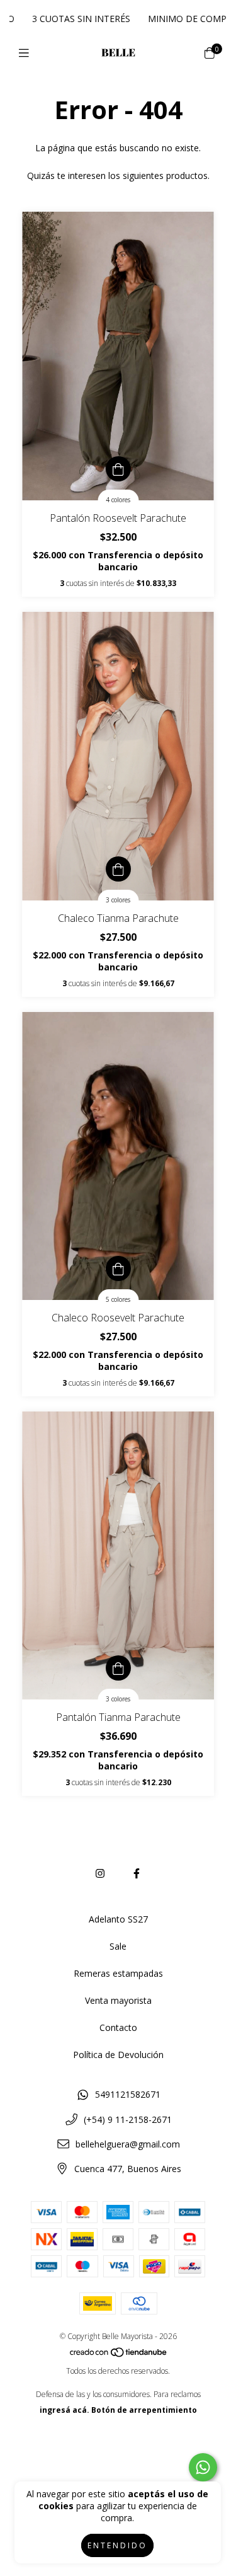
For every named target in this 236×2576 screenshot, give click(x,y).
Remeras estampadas (118, 1973)
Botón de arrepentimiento (144, 2410)
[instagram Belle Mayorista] (100, 1873)
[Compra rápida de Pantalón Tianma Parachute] (118, 1668)
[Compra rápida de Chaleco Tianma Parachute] (118, 869)
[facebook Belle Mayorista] (137, 1873)
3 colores (118, 900)
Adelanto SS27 (118, 1919)
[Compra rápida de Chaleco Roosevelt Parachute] (118, 1268)
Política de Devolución (118, 2055)
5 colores (118, 1299)
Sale (118, 1946)
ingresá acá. (65, 2410)
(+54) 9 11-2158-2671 (128, 2119)
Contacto (118, 2027)
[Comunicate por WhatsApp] (203, 2467)
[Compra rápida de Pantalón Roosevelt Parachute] (118, 469)
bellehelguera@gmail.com (128, 2144)
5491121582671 (128, 2094)
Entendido (117, 2545)
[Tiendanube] (119, 2355)
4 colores (118, 500)
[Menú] (27, 53)
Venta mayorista (118, 2000)
